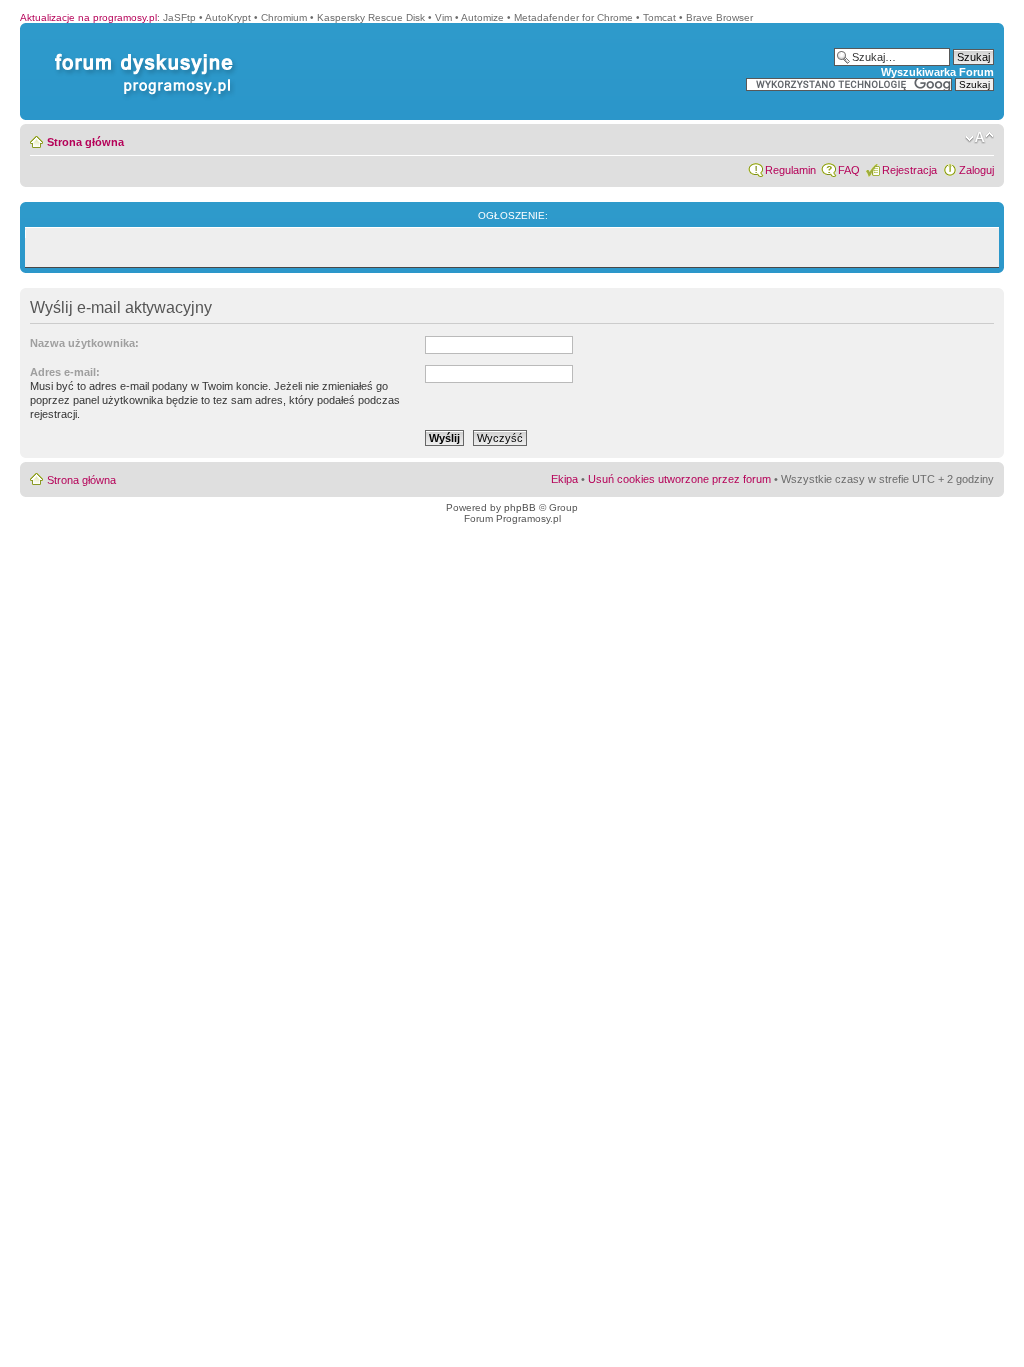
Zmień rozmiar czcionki (979, 138)
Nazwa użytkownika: (84, 343)
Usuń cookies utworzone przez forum (679, 479)
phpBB (520, 507)
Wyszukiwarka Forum (937, 72)
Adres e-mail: (65, 372)
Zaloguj (976, 170)
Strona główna (85, 142)
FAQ (849, 170)
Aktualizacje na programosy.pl (88, 17)
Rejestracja (909, 170)
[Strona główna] (140, 53)
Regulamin (790, 170)
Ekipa (564, 479)
